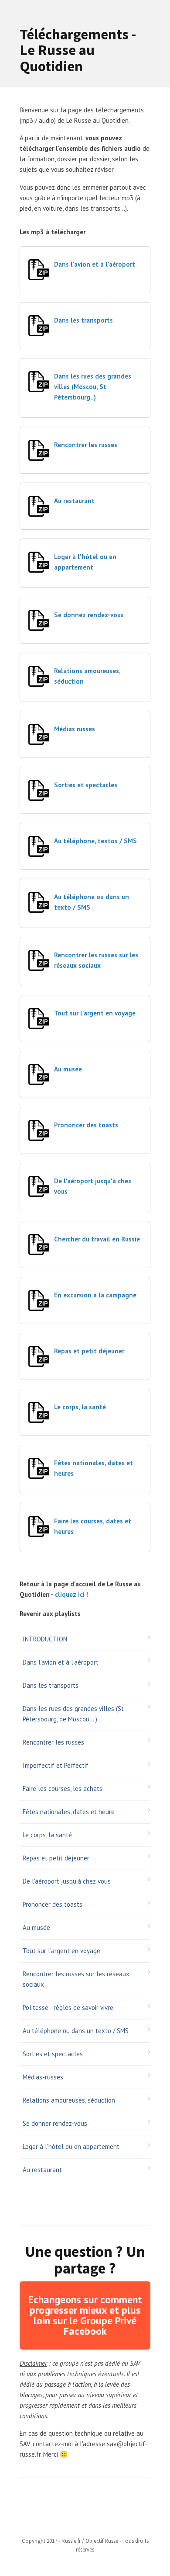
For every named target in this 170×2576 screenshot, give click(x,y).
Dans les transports (83, 320)
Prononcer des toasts (86, 1125)
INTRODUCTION (45, 1639)
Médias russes (75, 729)
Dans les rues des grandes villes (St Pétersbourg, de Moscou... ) (73, 1714)
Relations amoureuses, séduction (69, 2100)
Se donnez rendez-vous (89, 615)
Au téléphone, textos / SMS (95, 841)
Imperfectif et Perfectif (56, 1765)
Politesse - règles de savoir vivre (68, 2008)
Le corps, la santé (80, 1407)
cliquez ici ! (71, 1594)
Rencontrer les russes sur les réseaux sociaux (76, 1979)
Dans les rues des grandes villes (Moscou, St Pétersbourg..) (93, 387)
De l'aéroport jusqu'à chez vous (67, 1881)
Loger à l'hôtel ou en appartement (71, 2147)
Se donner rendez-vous (55, 2123)
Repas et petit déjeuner (89, 1351)
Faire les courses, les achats (63, 1789)
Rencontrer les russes (86, 445)
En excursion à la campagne (95, 1295)
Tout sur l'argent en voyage (95, 1013)
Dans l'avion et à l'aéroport (95, 264)
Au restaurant (74, 501)
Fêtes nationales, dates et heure (69, 1812)
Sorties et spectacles (86, 785)
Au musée (68, 1069)
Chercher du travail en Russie (97, 1239)
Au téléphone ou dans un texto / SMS (76, 2031)
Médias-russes (43, 2077)
